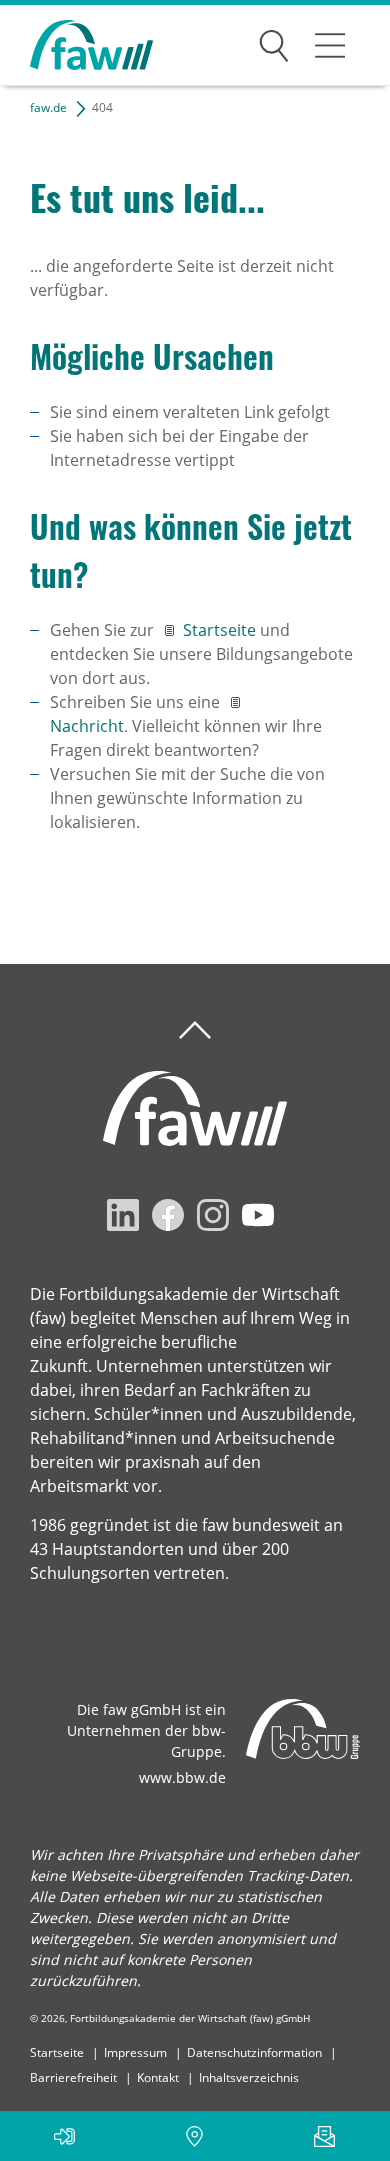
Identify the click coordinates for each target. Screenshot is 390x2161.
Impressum (135, 2052)
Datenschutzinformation (254, 2052)
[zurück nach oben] (195, 1030)
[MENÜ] (330, 45)
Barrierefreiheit (73, 2077)
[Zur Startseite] (76, 45)
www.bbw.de (182, 1777)
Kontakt (158, 2077)
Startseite (221, 630)
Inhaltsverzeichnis (249, 2077)
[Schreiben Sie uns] (325, 2136)
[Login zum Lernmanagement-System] (65, 2136)
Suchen (274, 42)
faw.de (48, 107)
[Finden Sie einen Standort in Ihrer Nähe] (195, 2136)
